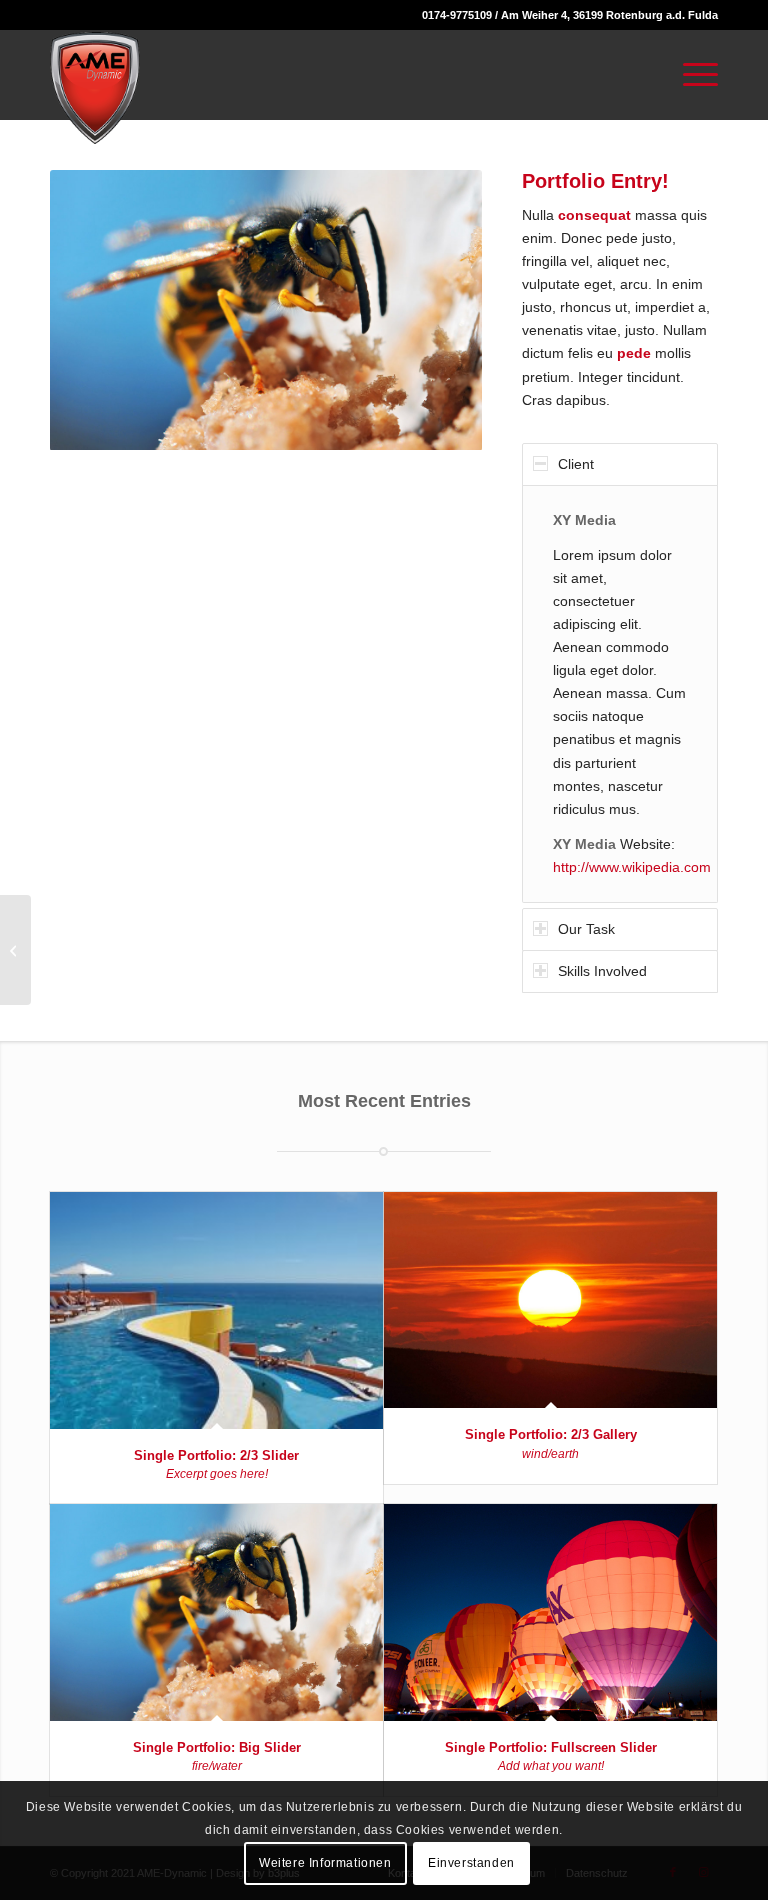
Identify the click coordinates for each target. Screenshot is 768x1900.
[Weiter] (437, 310)
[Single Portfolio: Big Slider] (216, 1612)
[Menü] (690, 75)
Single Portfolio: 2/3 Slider (216, 1455)
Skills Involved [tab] (602, 971)
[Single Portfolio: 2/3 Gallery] (550, 1300)
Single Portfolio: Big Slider (217, 1747)
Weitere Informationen (325, 1863)
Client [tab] (576, 464)
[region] (620, 694)
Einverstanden (471, 1863)
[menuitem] (690, 75)
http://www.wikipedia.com (632, 867)
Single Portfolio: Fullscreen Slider (551, 1747)
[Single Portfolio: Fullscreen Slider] (550, 1612)
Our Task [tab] (586, 929)
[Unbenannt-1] (95, 88)
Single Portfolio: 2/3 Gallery (551, 1434)
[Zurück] (95, 310)
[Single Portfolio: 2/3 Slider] (216, 1310)
